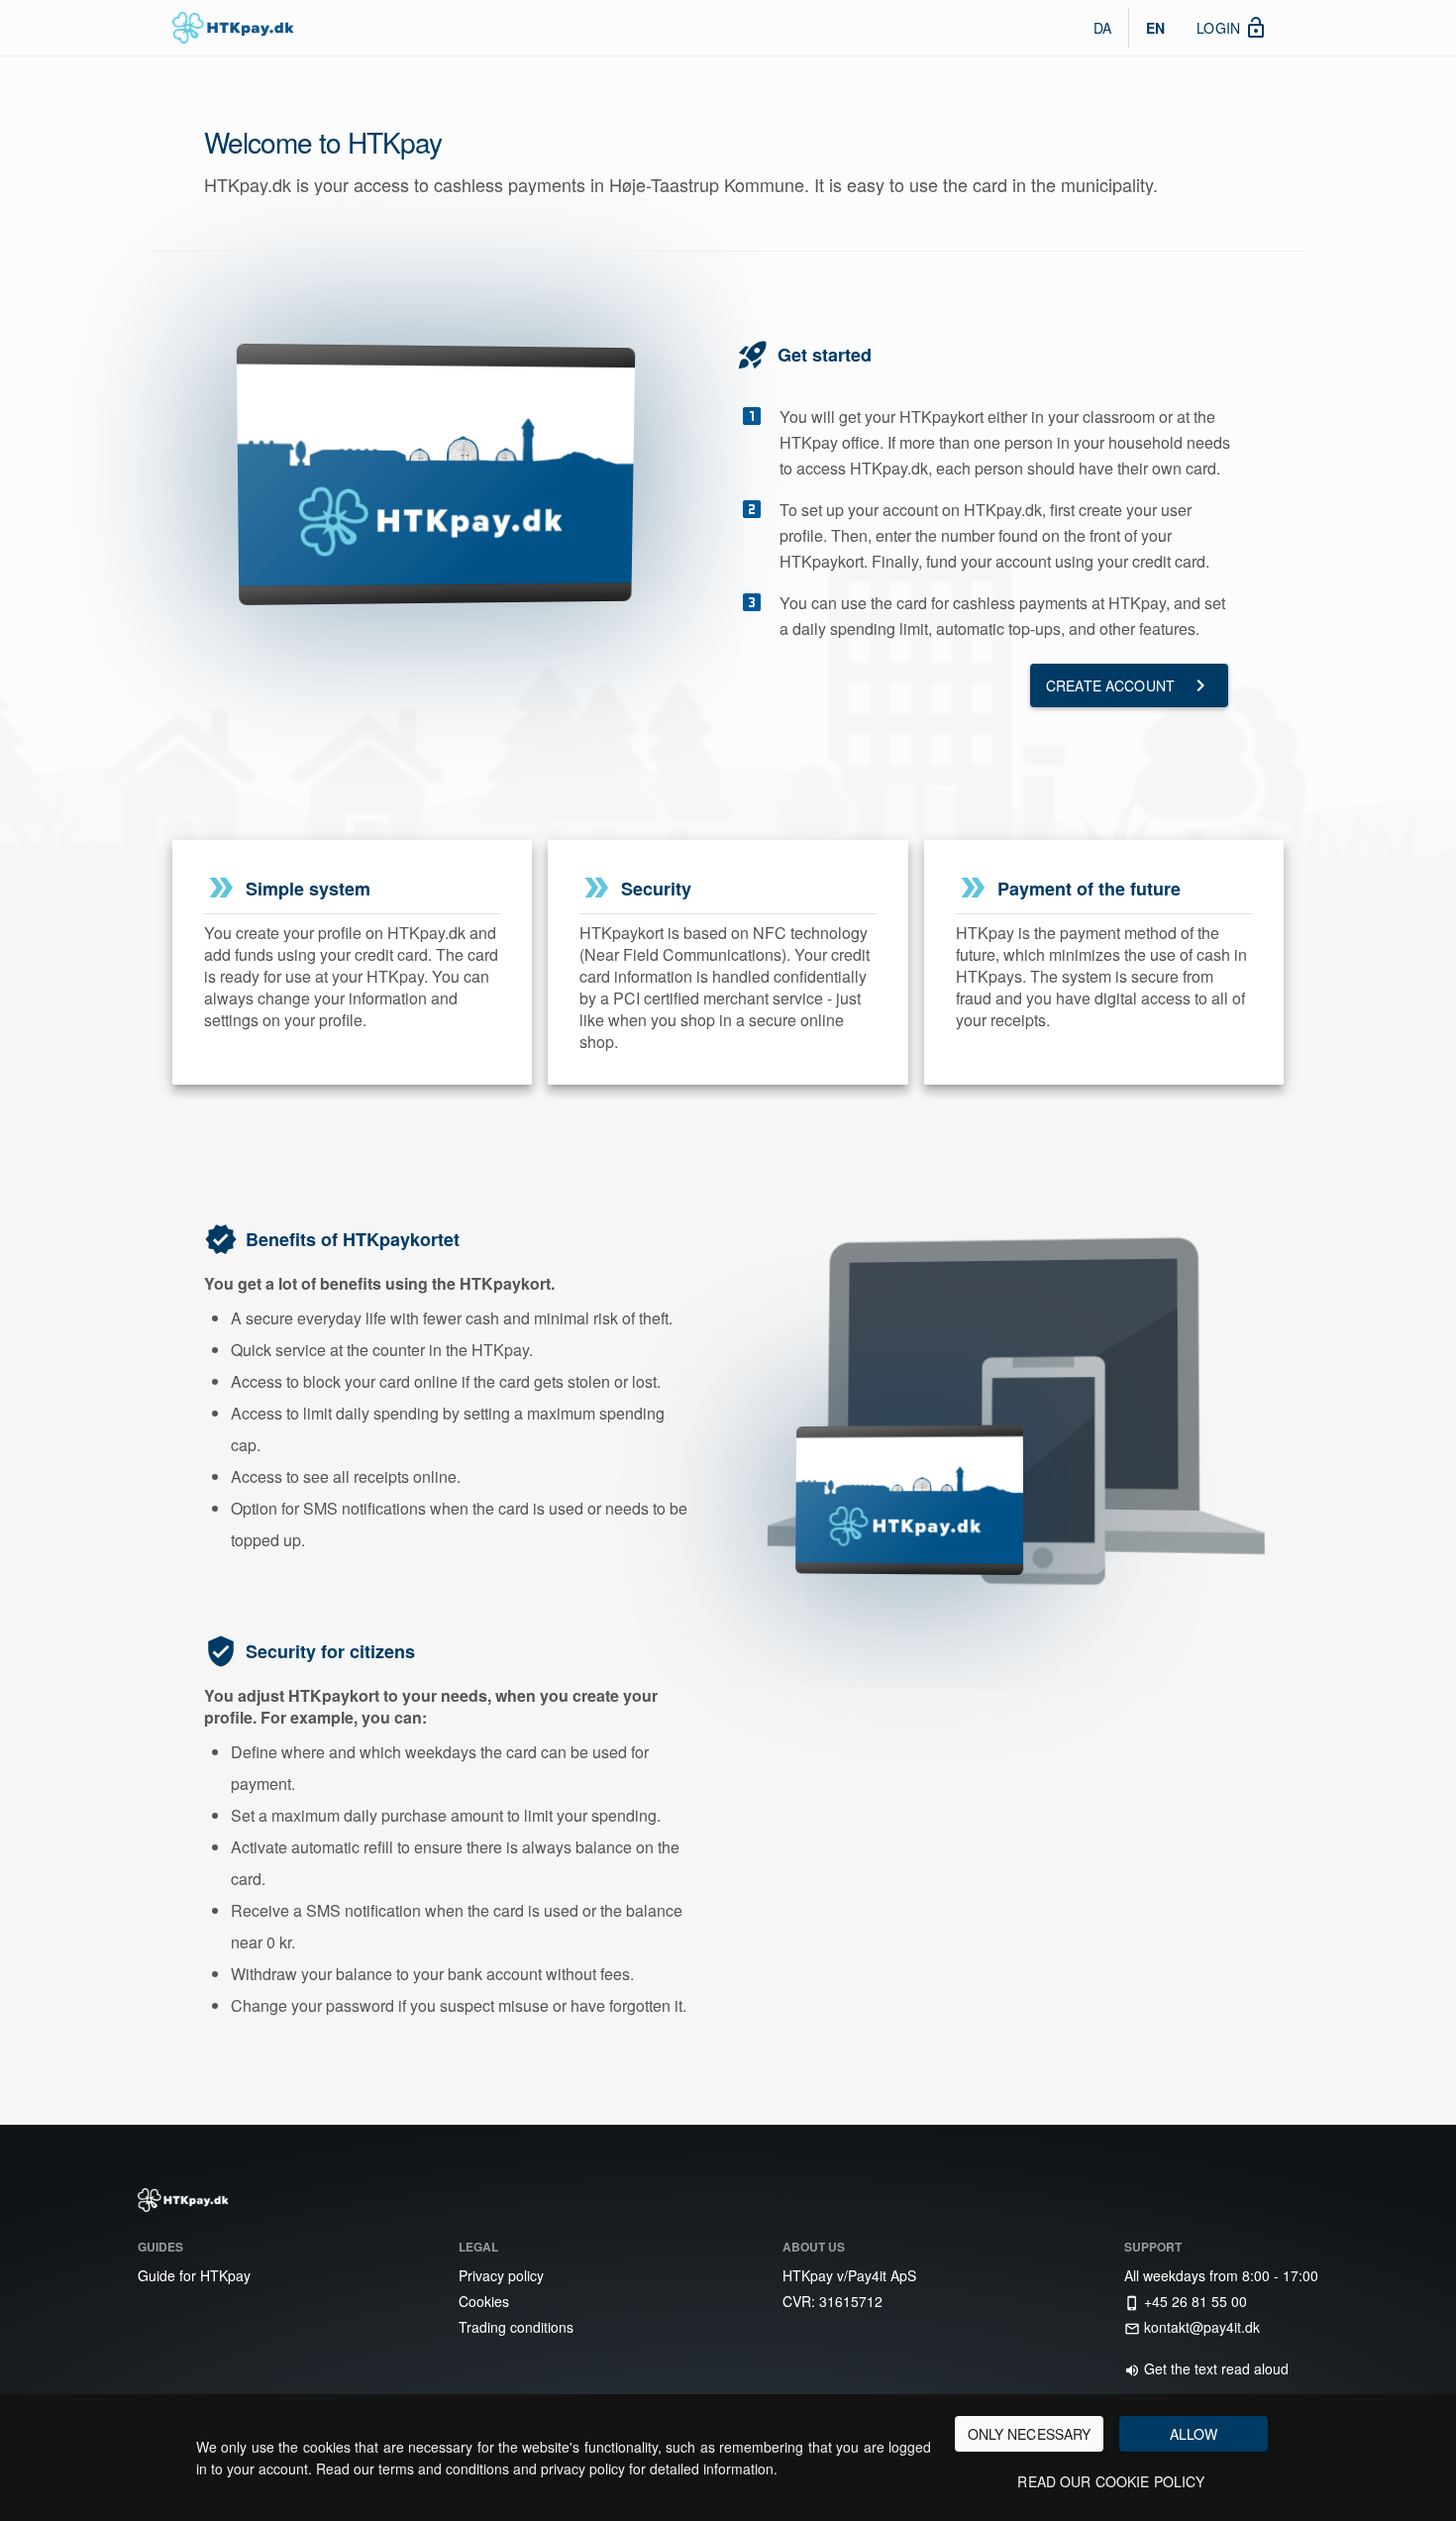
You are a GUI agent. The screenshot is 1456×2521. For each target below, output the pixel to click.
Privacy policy (499, 2275)
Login (1232, 28)
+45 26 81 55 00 (1186, 2301)
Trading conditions (514, 2327)
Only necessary (1030, 2434)
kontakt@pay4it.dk (1192, 2327)
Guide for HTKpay (192, 2275)
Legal (478, 2247)
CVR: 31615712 (831, 2301)
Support (1153, 2247)
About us (814, 2247)
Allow (1194, 2434)
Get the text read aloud (1206, 2368)
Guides (160, 2247)
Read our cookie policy (1111, 2481)
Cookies (482, 2301)
